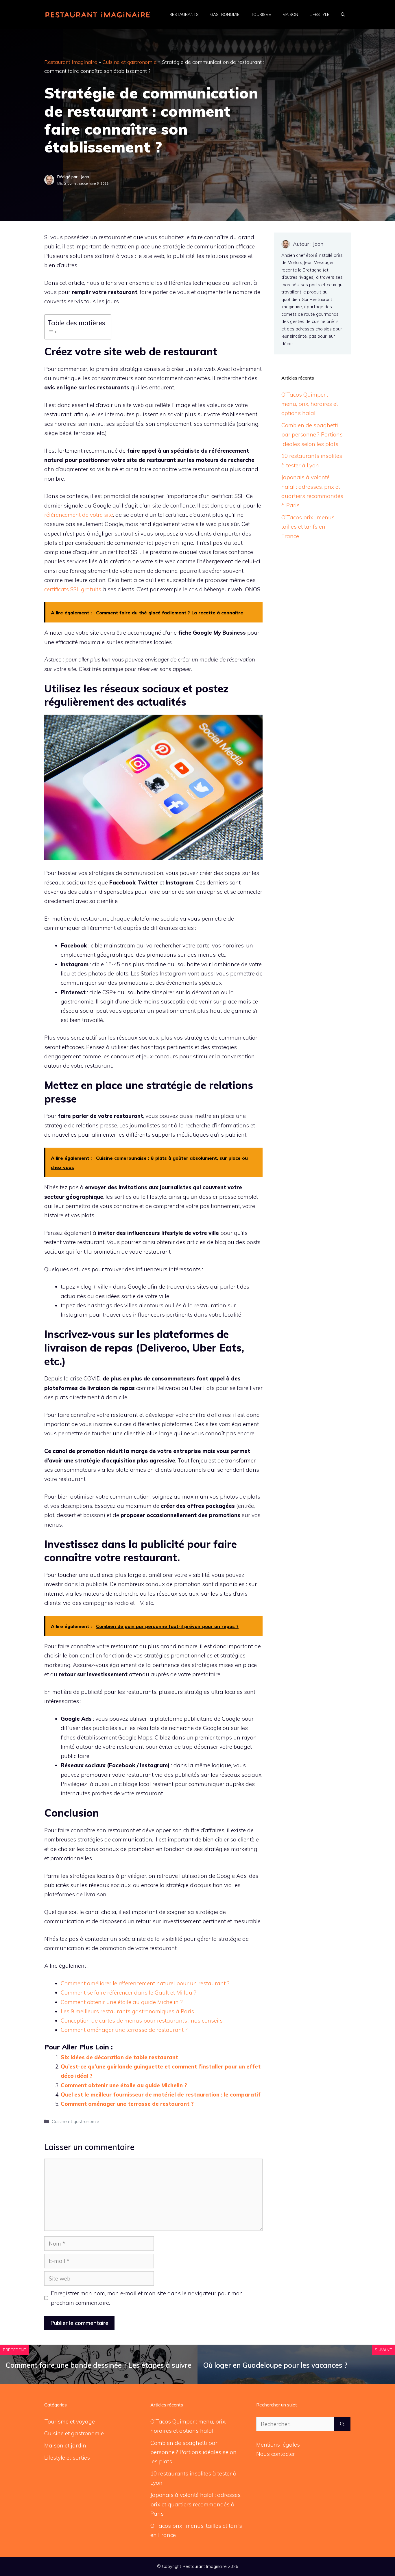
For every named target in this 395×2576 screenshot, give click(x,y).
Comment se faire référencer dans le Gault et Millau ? (129, 1993)
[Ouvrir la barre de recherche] (343, 14)
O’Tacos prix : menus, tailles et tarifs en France (308, 527)
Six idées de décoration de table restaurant (119, 2057)
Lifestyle (320, 14)
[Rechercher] (342, 2424)
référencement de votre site (79, 515)
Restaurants (184, 14)
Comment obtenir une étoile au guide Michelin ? (122, 2002)
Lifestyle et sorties (67, 2458)
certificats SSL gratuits (73, 589)
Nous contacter (276, 2454)
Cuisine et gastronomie (130, 62)
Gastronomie (225, 14)
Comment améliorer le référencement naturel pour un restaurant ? (145, 1983)
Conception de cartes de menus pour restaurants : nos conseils (142, 2021)
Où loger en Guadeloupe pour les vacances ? (275, 2365)
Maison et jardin (65, 2445)
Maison (290, 14)
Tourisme (261, 14)
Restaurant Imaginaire (71, 62)
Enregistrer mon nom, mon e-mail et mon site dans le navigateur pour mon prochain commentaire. (147, 2298)
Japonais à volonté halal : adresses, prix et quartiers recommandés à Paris (196, 2504)
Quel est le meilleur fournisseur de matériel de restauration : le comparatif (161, 2094)
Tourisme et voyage (70, 2421)
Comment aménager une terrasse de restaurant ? (124, 2030)
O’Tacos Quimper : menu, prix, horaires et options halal (310, 404)
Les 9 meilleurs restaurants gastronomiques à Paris (127, 2011)
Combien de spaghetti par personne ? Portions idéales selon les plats (312, 435)
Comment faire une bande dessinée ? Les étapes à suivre (99, 2365)
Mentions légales (278, 2445)
